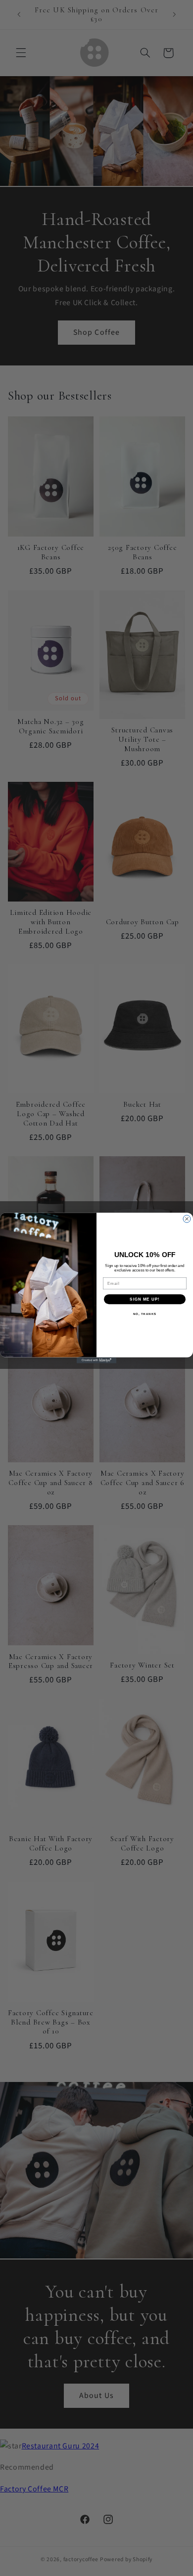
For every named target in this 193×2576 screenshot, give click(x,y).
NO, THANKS (145, 1314)
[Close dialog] (187, 1219)
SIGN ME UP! (145, 1299)
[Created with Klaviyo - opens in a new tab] (96, 1360)
